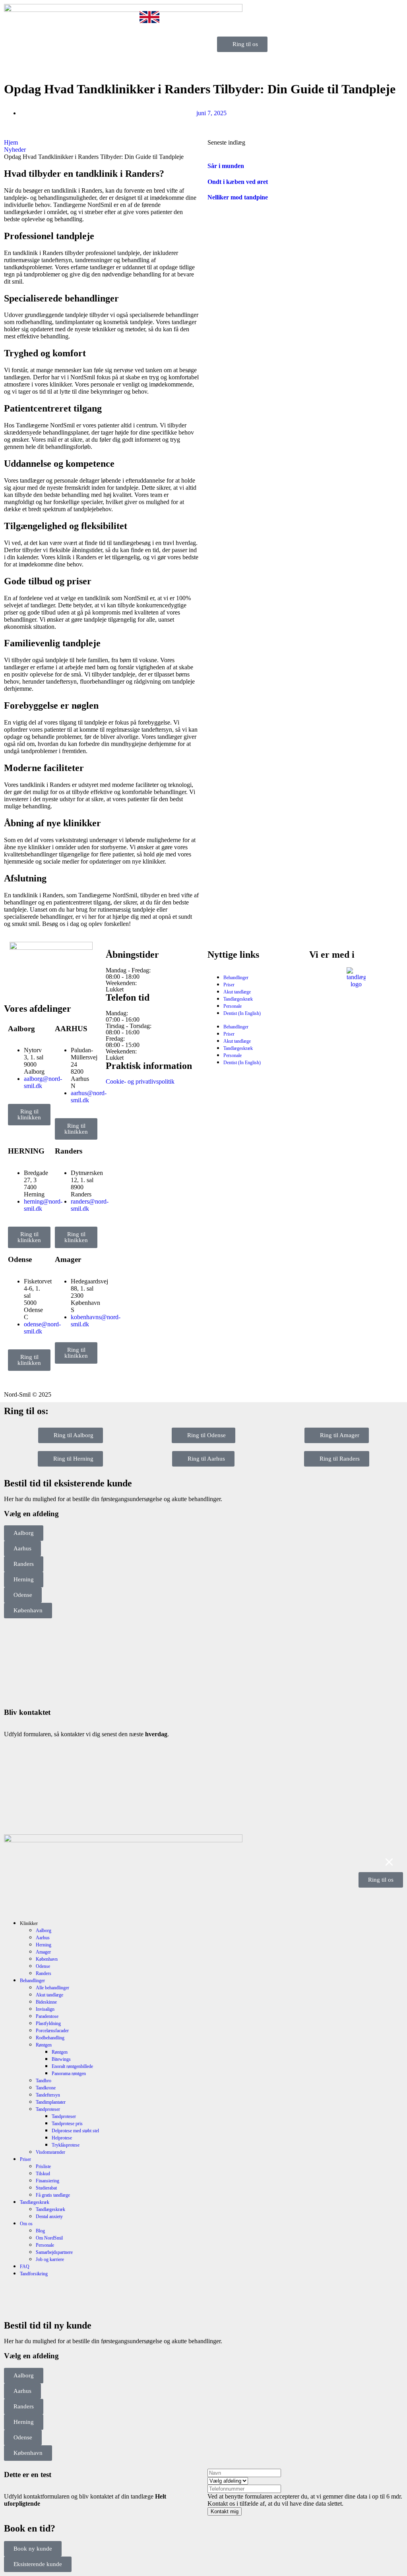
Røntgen (44, 2045)
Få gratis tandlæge (53, 2195)
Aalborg (44, 1931)
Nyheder (15, 150)
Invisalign (45, 2009)
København (47, 1959)
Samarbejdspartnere (54, 2252)
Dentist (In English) (242, 1013)
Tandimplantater (51, 2102)
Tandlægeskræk (238, 999)
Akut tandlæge (237, 992)
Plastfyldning (48, 2023)
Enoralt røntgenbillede (72, 2066)
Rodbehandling (50, 2038)
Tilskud (43, 2174)
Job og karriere (50, 2259)
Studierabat (46, 2188)
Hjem (11, 142)
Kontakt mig (225, 2511)
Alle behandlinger (52, 1988)
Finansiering (47, 2181)
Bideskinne (46, 2002)
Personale (233, 1006)
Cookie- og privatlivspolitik (140, 1081)
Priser (229, 985)
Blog (40, 2231)
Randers (44, 1973)
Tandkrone (46, 2088)
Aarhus (43, 1938)
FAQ (25, 2267)
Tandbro (44, 2081)
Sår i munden (226, 166)
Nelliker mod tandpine (238, 197)
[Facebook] (14, 984)
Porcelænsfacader (52, 2031)
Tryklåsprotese (66, 2145)
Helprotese (62, 2138)
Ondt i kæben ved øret (238, 182)
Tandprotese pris (67, 2124)
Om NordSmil (49, 2238)
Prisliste (43, 2166)
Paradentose (47, 2016)
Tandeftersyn (48, 2095)
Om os (26, 2224)
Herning (44, 1945)
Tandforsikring (34, 2274)
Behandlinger (236, 978)
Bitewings (61, 2059)
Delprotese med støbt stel (75, 2131)
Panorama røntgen (69, 2074)
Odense (43, 1966)
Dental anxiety (49, 2217)
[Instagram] (35, 984)
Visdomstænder (50, 2152)
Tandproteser (48, 2109)
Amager (43, 1952)
